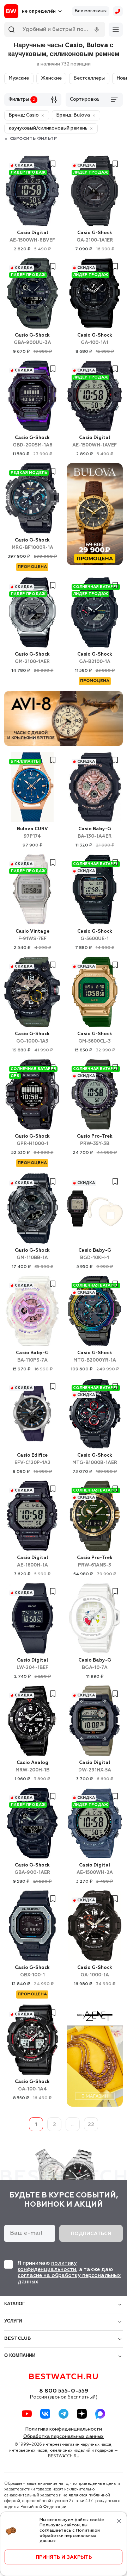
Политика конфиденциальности (64, 2429)
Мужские (19, 78)
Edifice (32, 1459)
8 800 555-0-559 (64, 2391)
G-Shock (95, 237)
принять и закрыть (64, 2557)
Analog (32, 1767)
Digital (32, 237)
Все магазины (91, 11)
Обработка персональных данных (64, 2437)
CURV (32, 833)
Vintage (32, 935)
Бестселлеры (89, 78)
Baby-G (95, 833)
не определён (39, 11)
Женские (51, 78)
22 (91, 2125)
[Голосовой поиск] (97, 30)
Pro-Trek (95, 1140)
